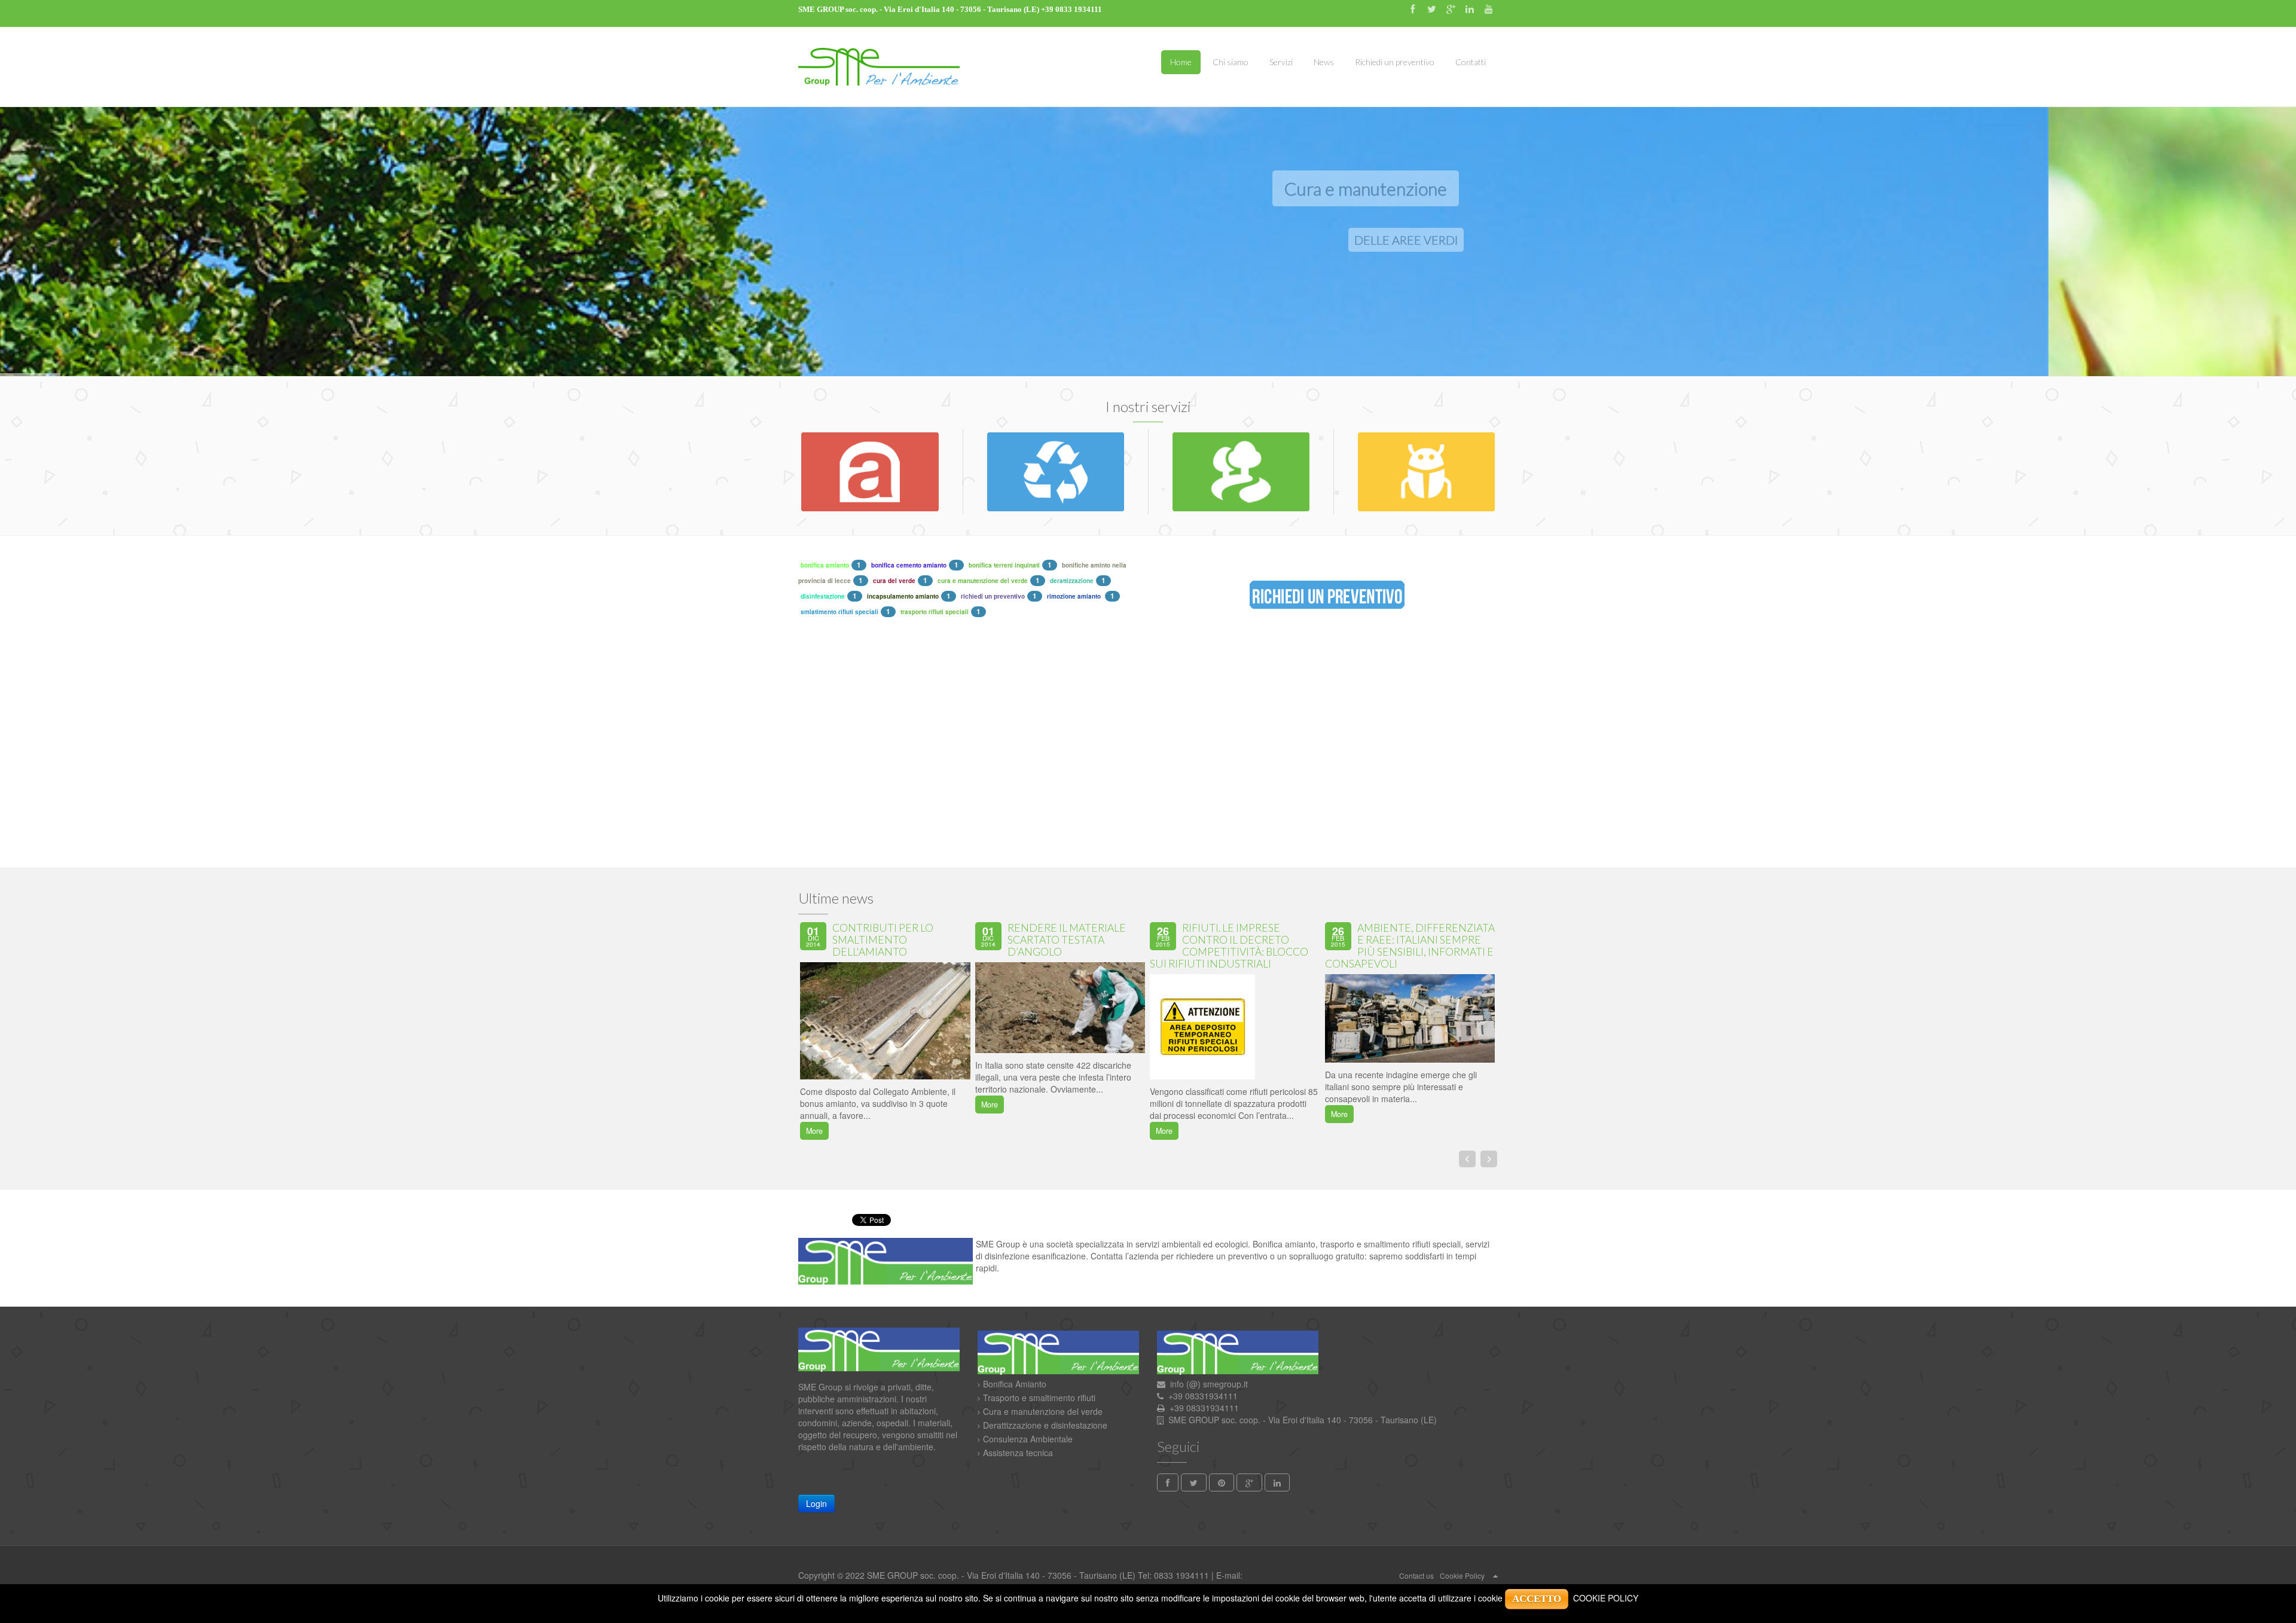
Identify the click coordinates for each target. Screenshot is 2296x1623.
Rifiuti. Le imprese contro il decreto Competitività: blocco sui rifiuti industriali (1229, 946)
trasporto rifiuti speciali (935, 612)
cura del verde (894, 581)
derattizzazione (1072, 581)
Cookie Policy (1462, 1575)
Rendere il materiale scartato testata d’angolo (1067, 940)
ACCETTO (1537, 1599)
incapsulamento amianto (903, 596)
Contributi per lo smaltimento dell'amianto (883, 940)
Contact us (1416, 1575)
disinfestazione (823, 596)
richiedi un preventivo (993, 596)
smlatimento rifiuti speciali (839, 612)
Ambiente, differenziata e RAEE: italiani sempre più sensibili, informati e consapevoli (1410, 946)
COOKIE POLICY (1606, 1598)
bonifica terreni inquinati (1004, 565)
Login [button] (816, 1503)
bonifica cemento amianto (909, 565)
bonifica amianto (825, 565)
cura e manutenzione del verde (983, 581)
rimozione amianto (1075, 596)
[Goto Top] (1495, 1575)
